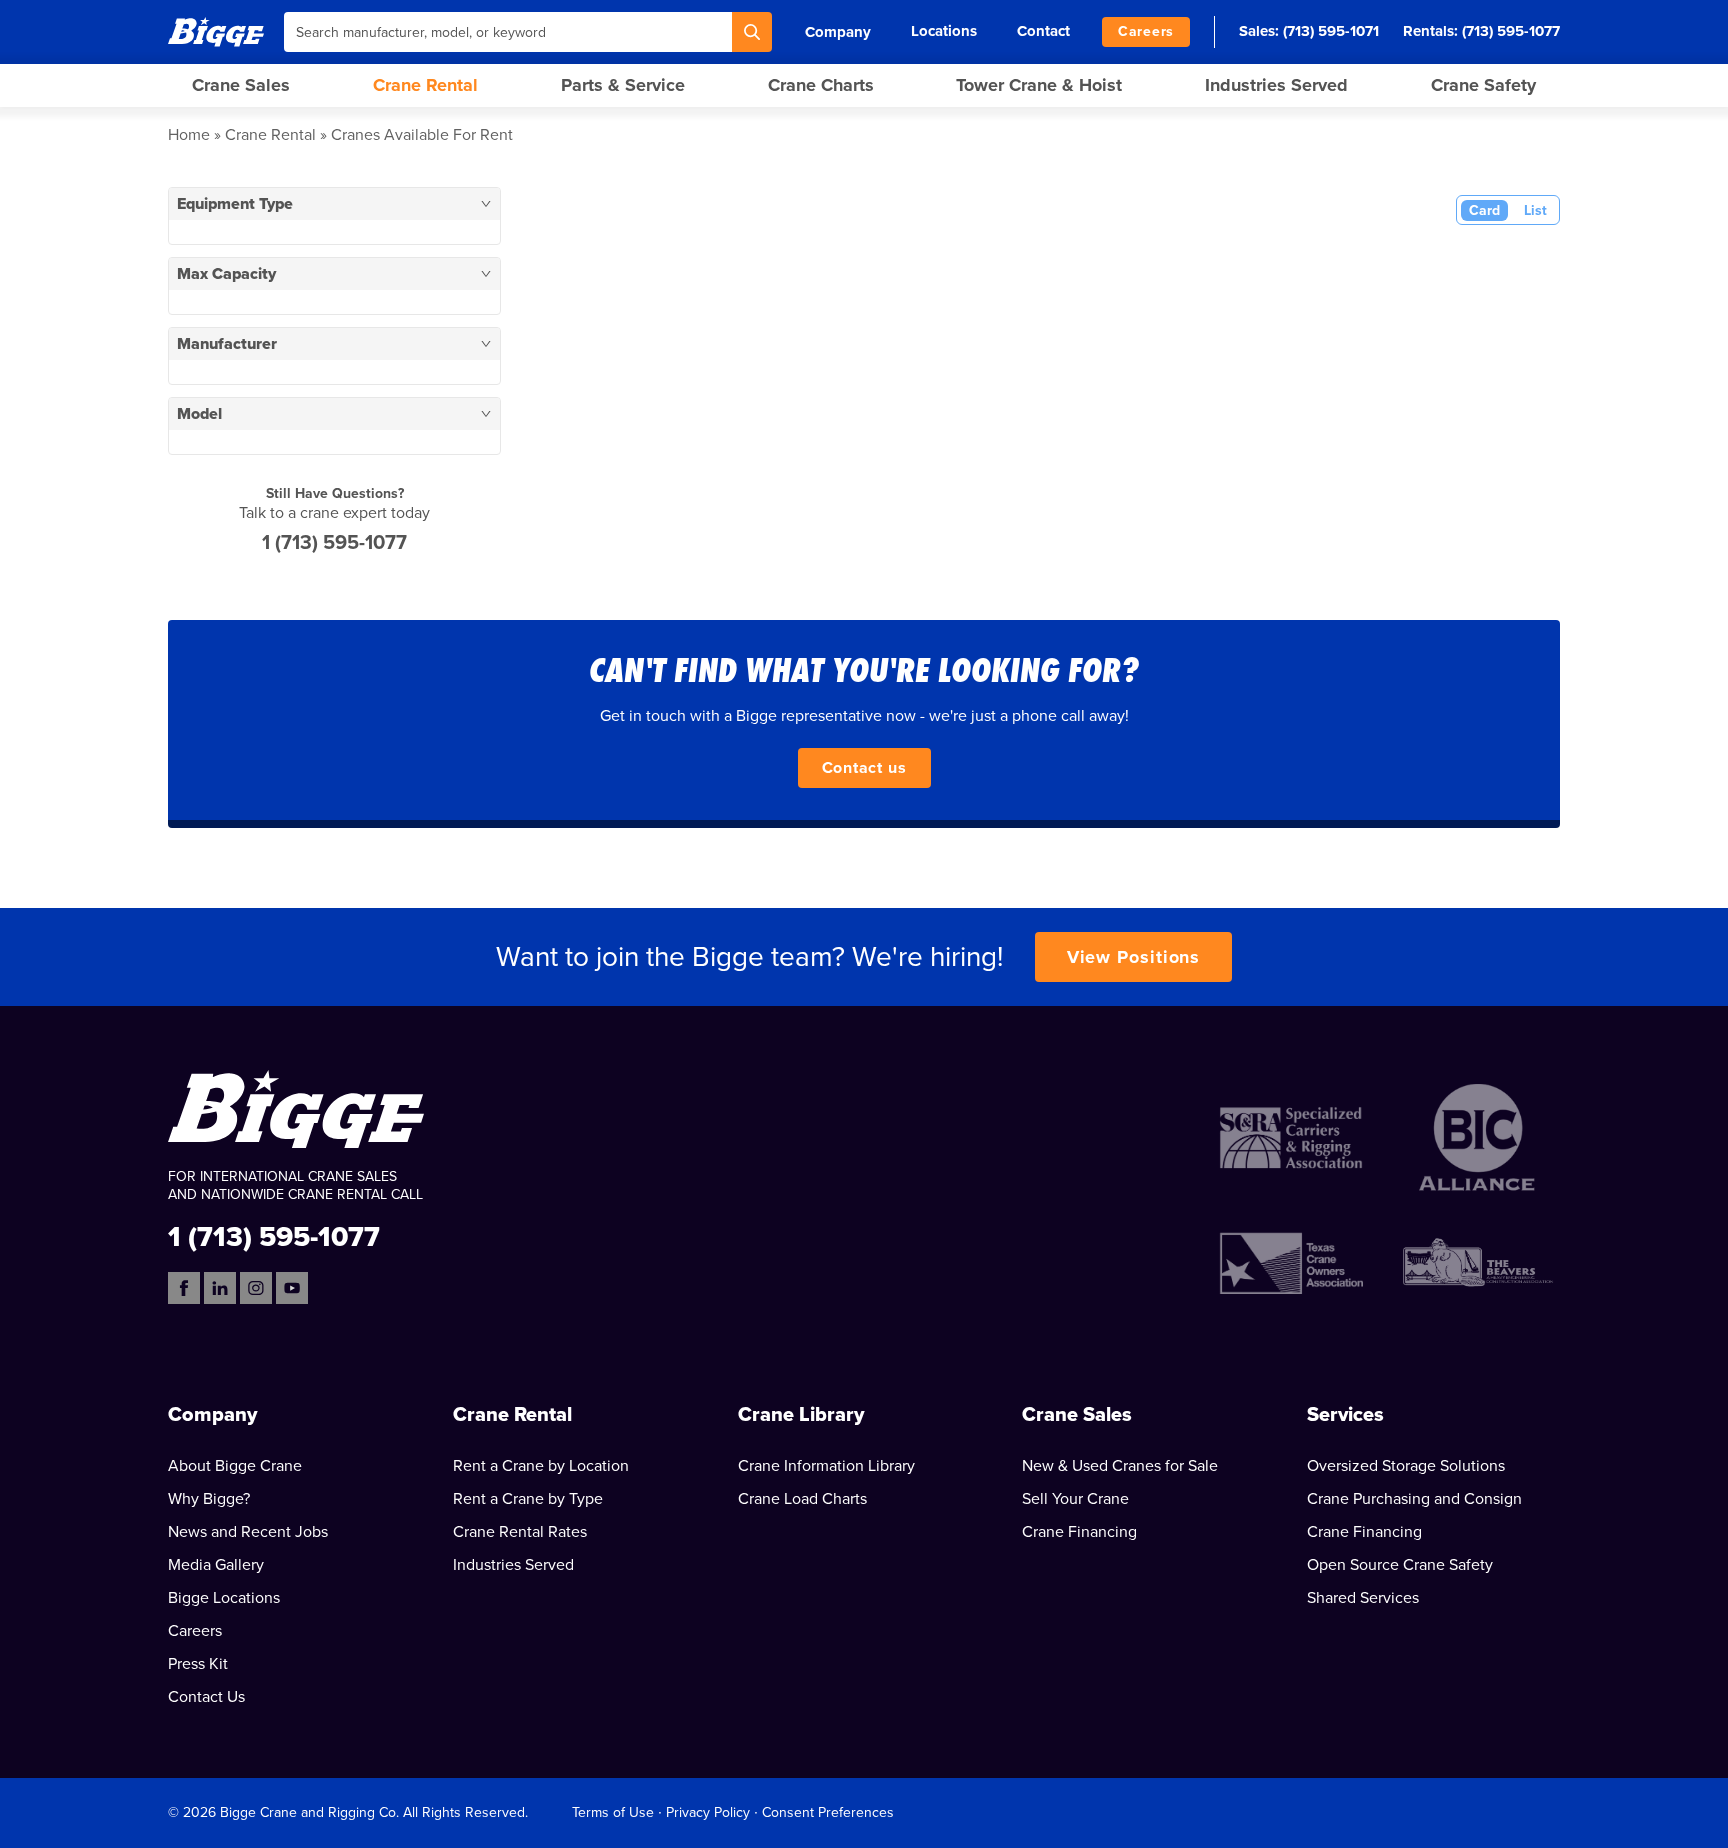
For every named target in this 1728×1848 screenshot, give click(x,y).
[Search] (752, 32)
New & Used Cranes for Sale (1120, 1466)
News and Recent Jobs (248, 1532)
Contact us (864, 768)
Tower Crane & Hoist (1039, 85)
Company (838, 32)
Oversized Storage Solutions (1406, 1466)
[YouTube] (292, 1288)
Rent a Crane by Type (528, 1499)
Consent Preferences (828, 1812)
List (1535, 210)
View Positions (1134, 957)
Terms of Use (613, 1812)
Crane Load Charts (802, 1499)
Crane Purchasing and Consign (1414, 1499)
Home (189, 135)
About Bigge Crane (235, 1466)
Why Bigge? (209, 1499)
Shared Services (1363, 1598)
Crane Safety (1483, 85)
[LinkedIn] (220, 1288)
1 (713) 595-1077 (334, 543)
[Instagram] (256, 1288)
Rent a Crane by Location (541, 1466)
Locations (944, 31)
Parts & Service (623, 85)
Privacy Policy (708, 1812)
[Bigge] (216, 31)
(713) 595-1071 (1331, 31)
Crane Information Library (826, 1466)
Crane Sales (241, 85)
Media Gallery (216, 1565)
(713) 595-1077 (1511, 31)
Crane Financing (1079, 1532)
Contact (1043, 31)
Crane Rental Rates (520, 1532)
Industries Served (1276, 85)
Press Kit (198, 1664)
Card (1484, 210)
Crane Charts (821, 85)
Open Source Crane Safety (1400, 1565)
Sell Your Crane (1075, 1499)
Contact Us (206, 1697)
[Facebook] (184, 1288)
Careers (1146, 31)
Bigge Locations (224, 1598)
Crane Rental (425, 85)
